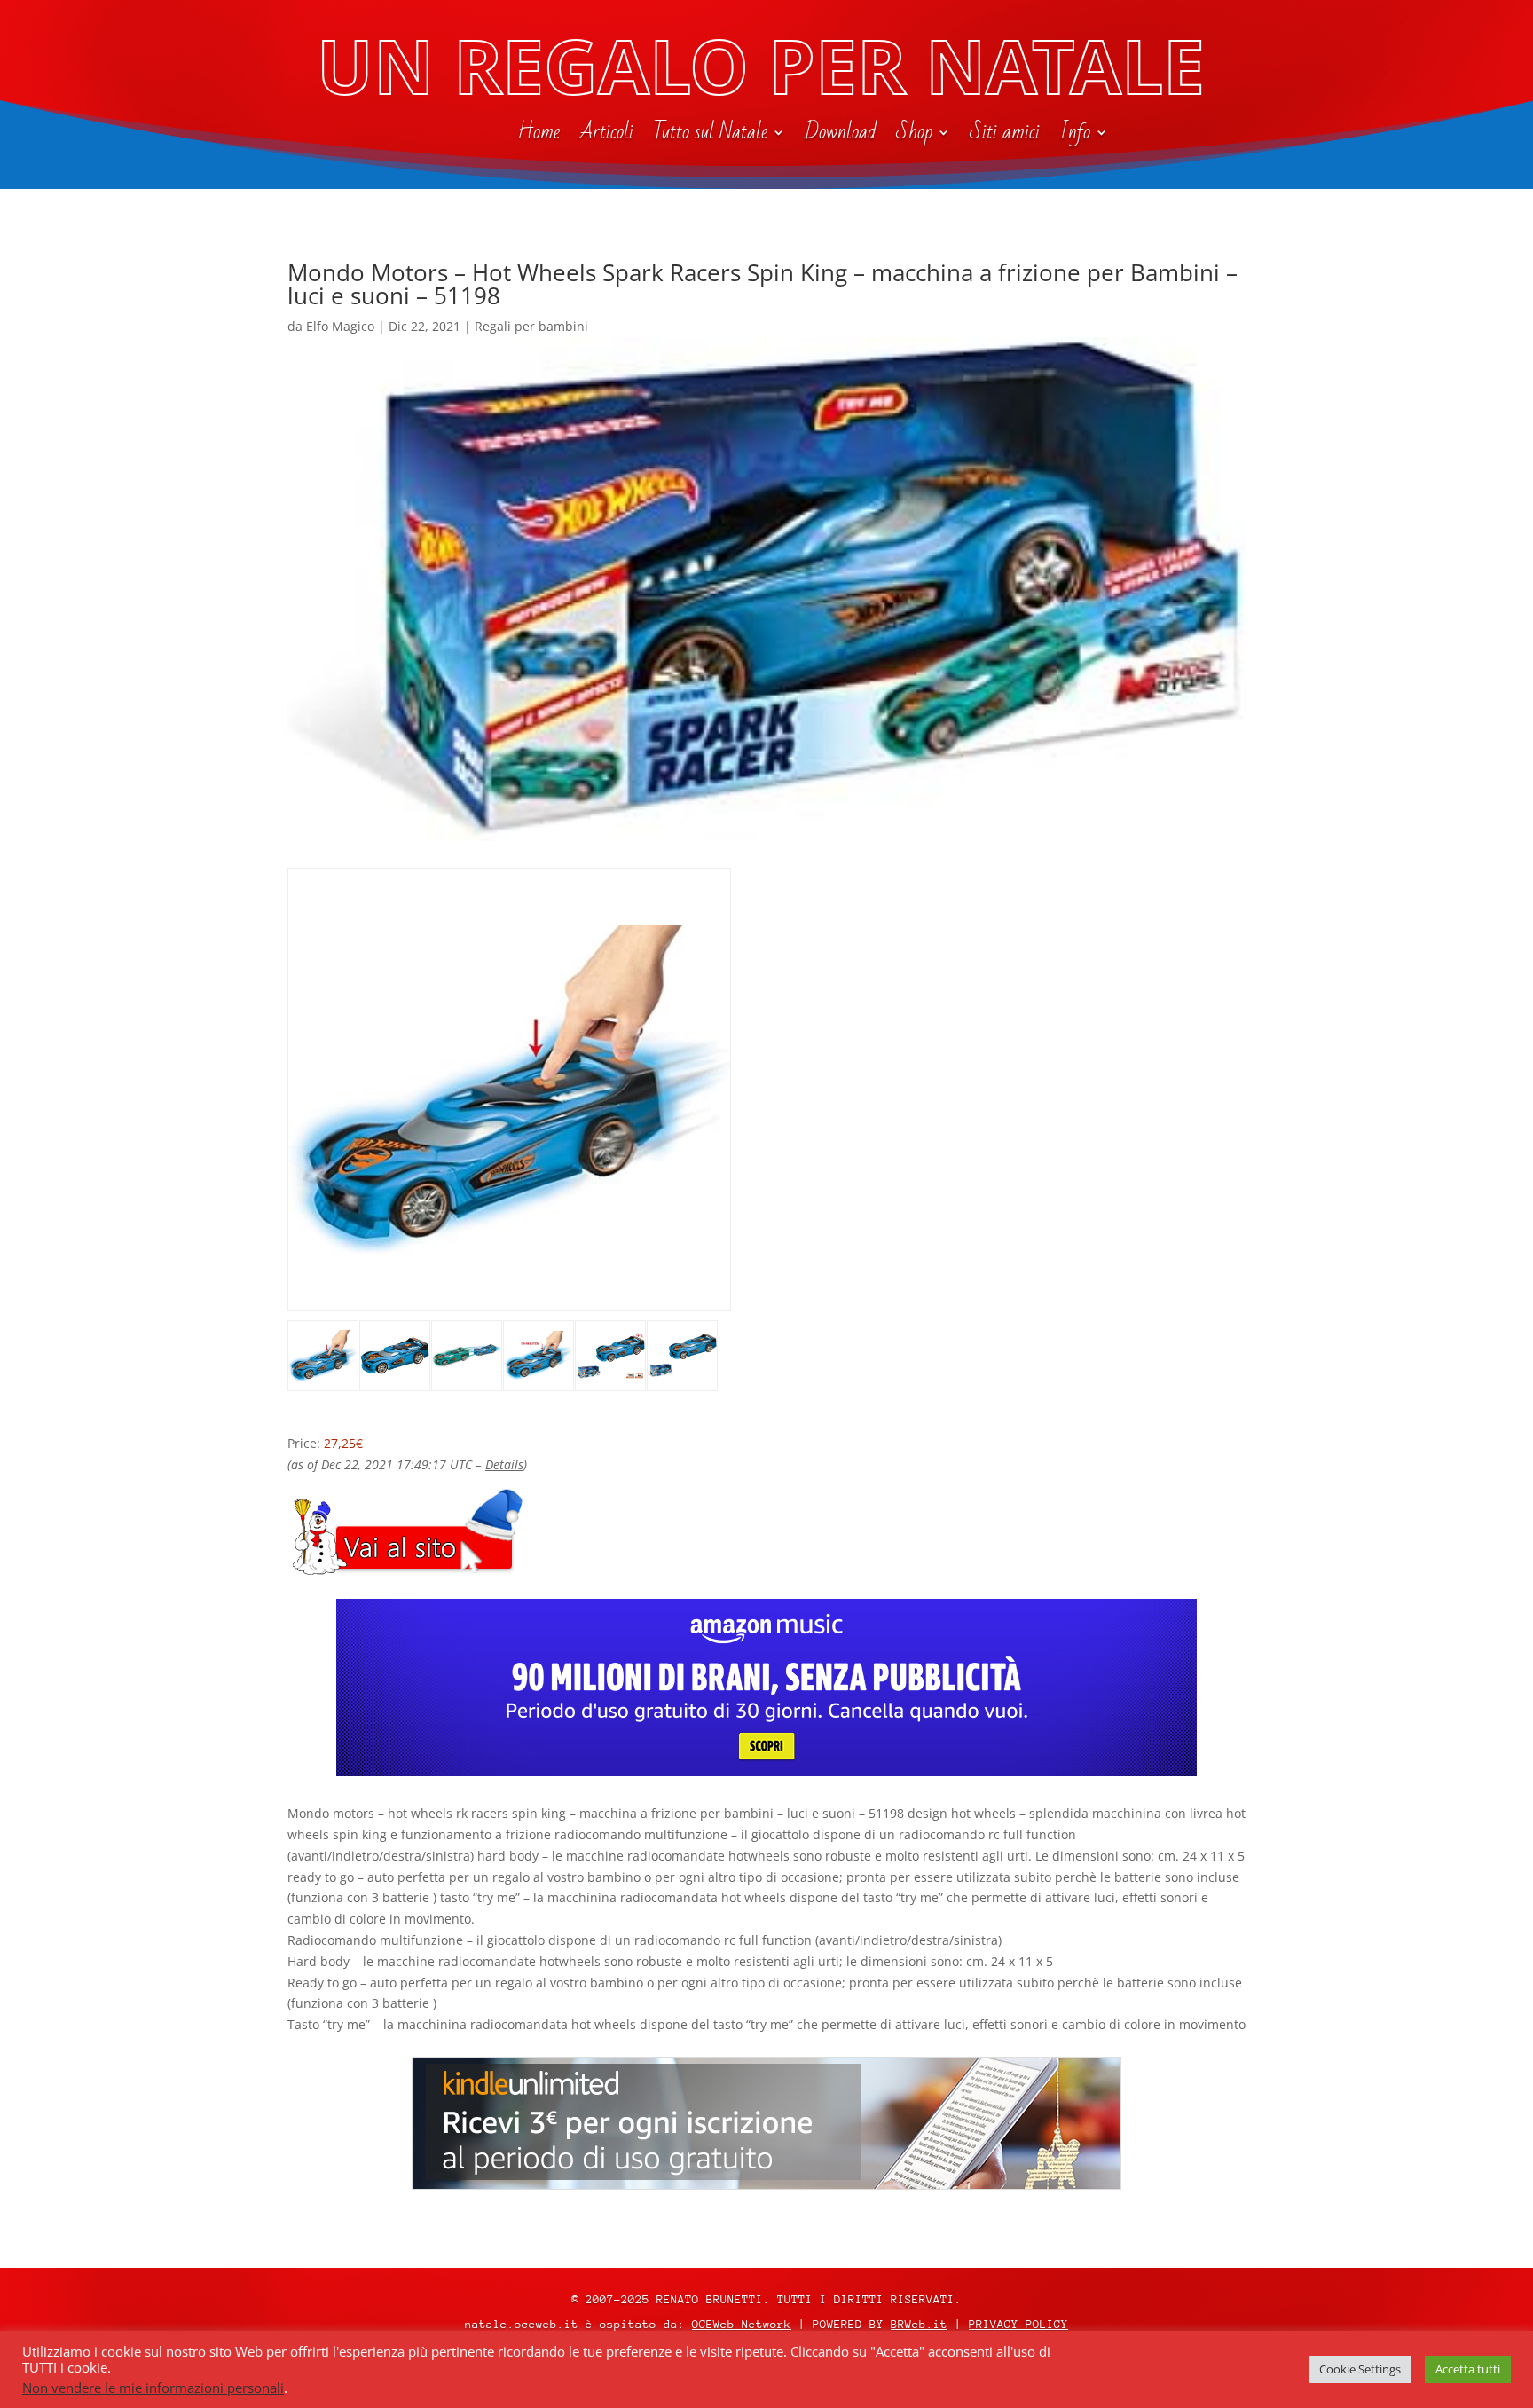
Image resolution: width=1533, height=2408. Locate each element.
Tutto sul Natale (710, 136)
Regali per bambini (531, 326)
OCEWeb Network (742, 2324)
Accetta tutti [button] (1468, 2369)
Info (1075, 136)
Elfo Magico (340, 326)
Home (539, 136)
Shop (914, 136)
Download (841, 136)
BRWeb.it (919, 2324)
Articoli (606, 136)
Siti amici (1005, 136)
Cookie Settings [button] (1360, 2369)
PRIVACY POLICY (1018, 2324)
